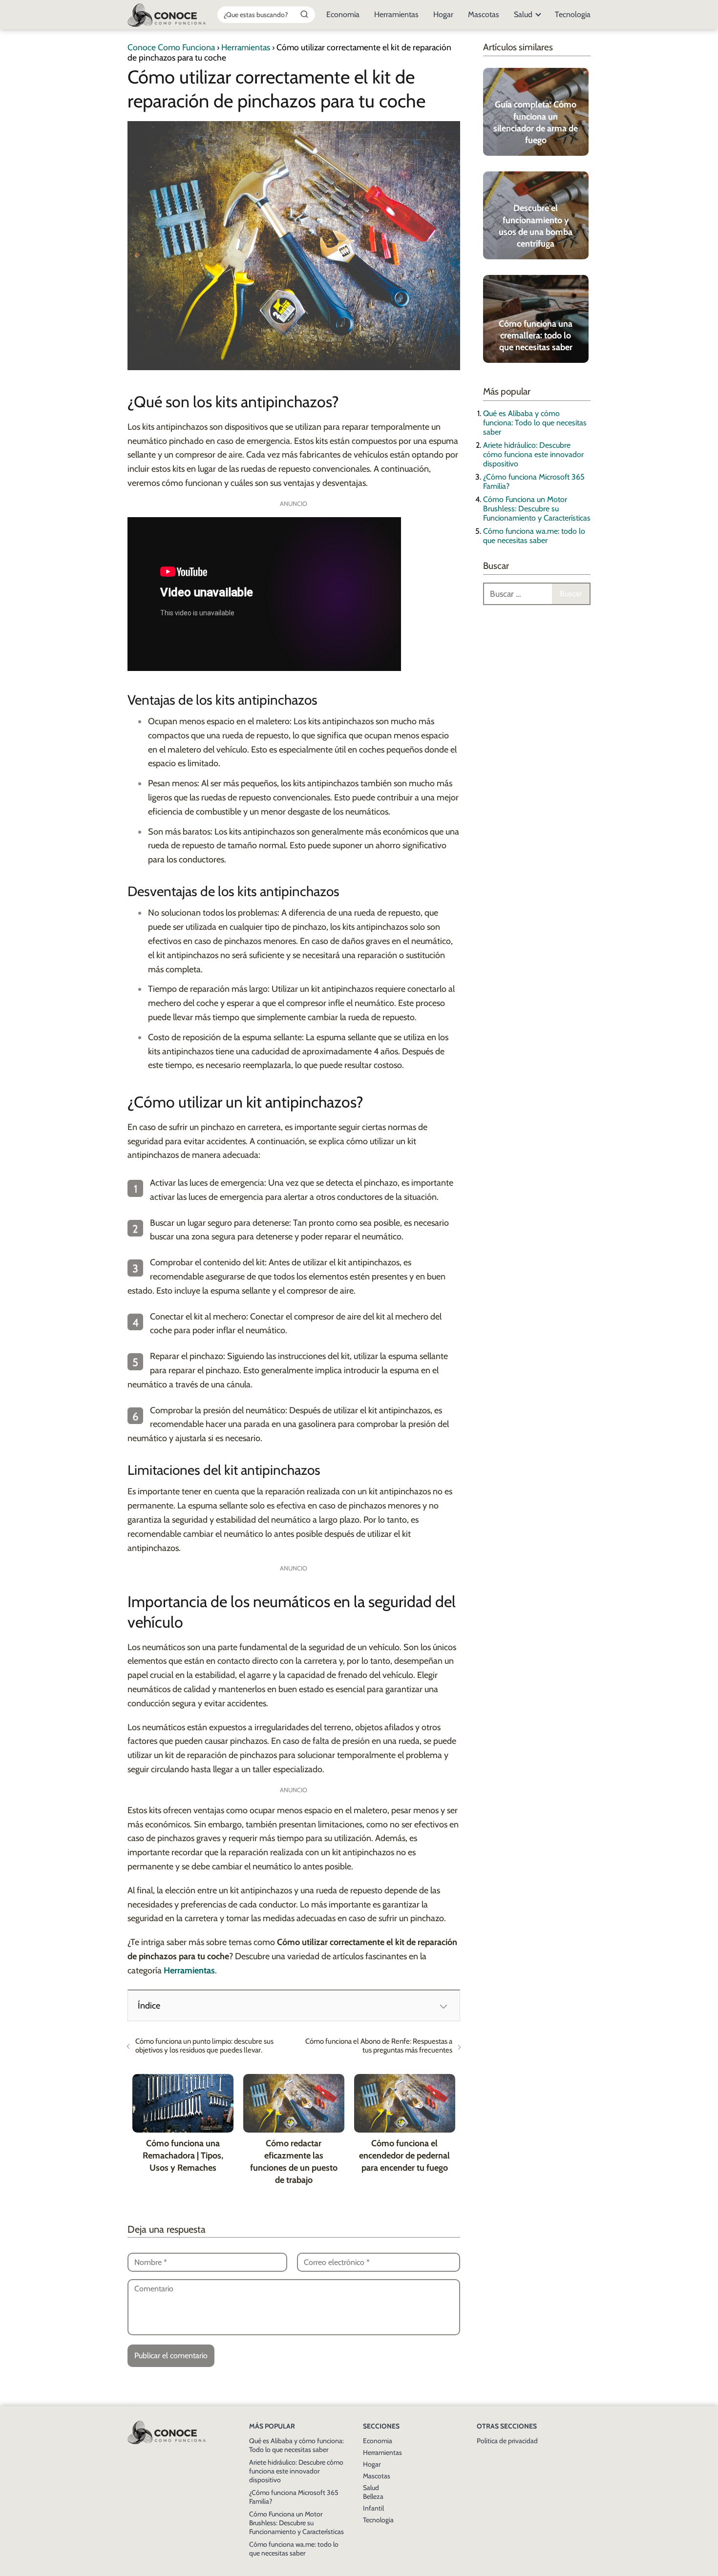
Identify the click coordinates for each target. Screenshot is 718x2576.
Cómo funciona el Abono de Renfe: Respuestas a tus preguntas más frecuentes (379, 2046)
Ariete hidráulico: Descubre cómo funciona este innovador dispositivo (533, 454)
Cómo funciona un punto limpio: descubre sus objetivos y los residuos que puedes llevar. (204, 2046)
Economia (343, 14)
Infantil (373, 2508)
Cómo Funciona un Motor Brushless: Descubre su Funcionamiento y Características (537, 509)
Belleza (373, 2496)
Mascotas (484, 14)
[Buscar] (304, 14)
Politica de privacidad (507, 2441)
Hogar (443, 14)
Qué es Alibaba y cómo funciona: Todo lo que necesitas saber (535, 423)
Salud (523, 14)
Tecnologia (573, 14)
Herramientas (396, 14)
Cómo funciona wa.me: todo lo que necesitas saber (534, 536)
